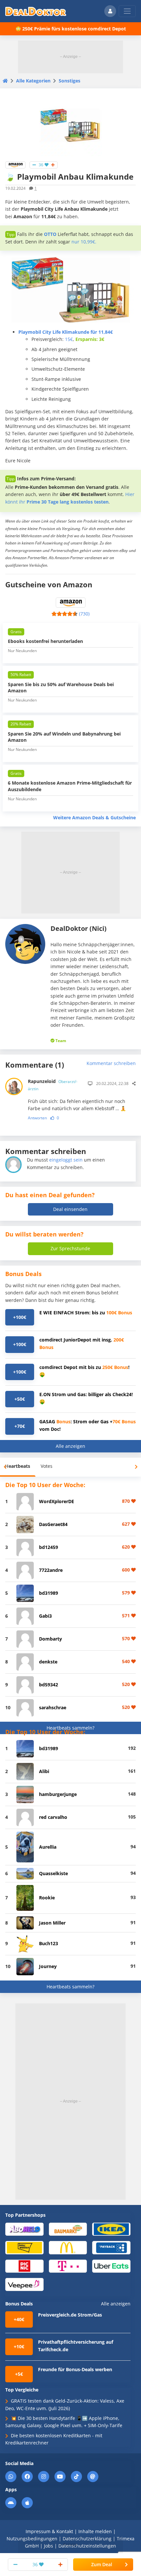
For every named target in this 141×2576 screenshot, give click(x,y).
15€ (69, 339)
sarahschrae (53, 1707)
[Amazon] (15, 164)
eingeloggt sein (66, 1160)
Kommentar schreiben (111, 1063)
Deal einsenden (70, 1209)
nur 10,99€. (83, 242)
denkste (48, 1662)
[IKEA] (111, 2229)
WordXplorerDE (57, 1501)
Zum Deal (102, 2564)
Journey (48, 1966)
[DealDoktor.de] (36, 11)
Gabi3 (45, 1616)
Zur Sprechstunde (70, 1248)
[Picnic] (24, 2266)
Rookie (47, 1898)
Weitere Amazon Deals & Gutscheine (94, 817)
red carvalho (53, 1817)
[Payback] (111, 2247)
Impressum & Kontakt (49, 2531)
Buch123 (49, 1943)
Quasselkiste (53, 1873)
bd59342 (49, 1685)
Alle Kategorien (33, 81)
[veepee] (24, 2284)
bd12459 (49, 1547)
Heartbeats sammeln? (70, 1728)
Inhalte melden (95, 2531)
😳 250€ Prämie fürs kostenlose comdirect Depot (71, 29)
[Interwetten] (24, 2247)
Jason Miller (52, 1923)
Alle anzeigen (70, 1446)
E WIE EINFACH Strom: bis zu (86, 1313)
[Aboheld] (24, 2229)
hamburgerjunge (58, 1794)
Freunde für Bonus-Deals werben (75, 2369)
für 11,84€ (66, 332)
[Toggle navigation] (127, 11)
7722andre (51, 1570)
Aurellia (48, 1847)
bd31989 (49, 1593)
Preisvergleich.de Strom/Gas (70, 2315)
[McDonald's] (68, 2247)
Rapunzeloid (53, 1085)
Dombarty (50, 1639)
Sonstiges (70, 81)
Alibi (44, 1771)
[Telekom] (68, 2266)
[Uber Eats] (111, 2266)
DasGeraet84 (53, 1524)
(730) (84, 614)
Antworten (37, 1118)
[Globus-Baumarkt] (68, 2229)
